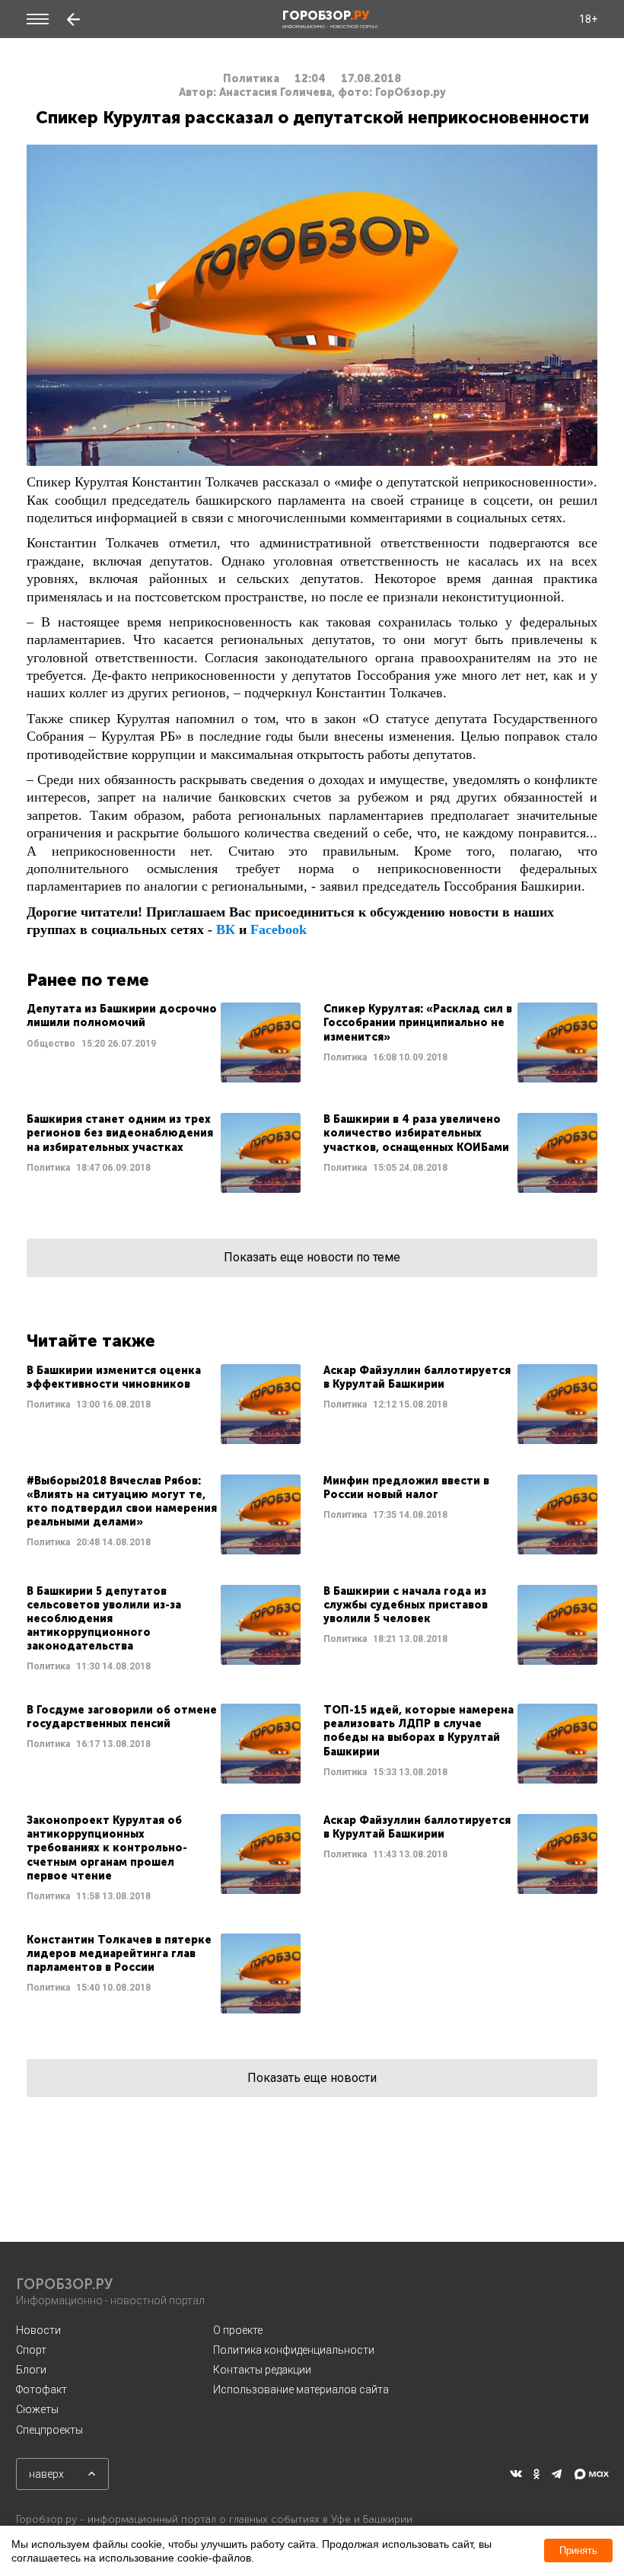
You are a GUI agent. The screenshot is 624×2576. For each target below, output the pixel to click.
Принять (578, 2550)
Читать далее (164, 1043)
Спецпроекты (49, 2430)
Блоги (31, 2370)
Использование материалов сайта (301, 2389)
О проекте (238, 2330)
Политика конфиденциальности (294, 2350)
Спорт (31, 2350)
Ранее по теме (88, 980)
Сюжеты (37, 2409)
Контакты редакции (262, 2370)
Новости (38, 2330)
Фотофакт (41, 2389)
